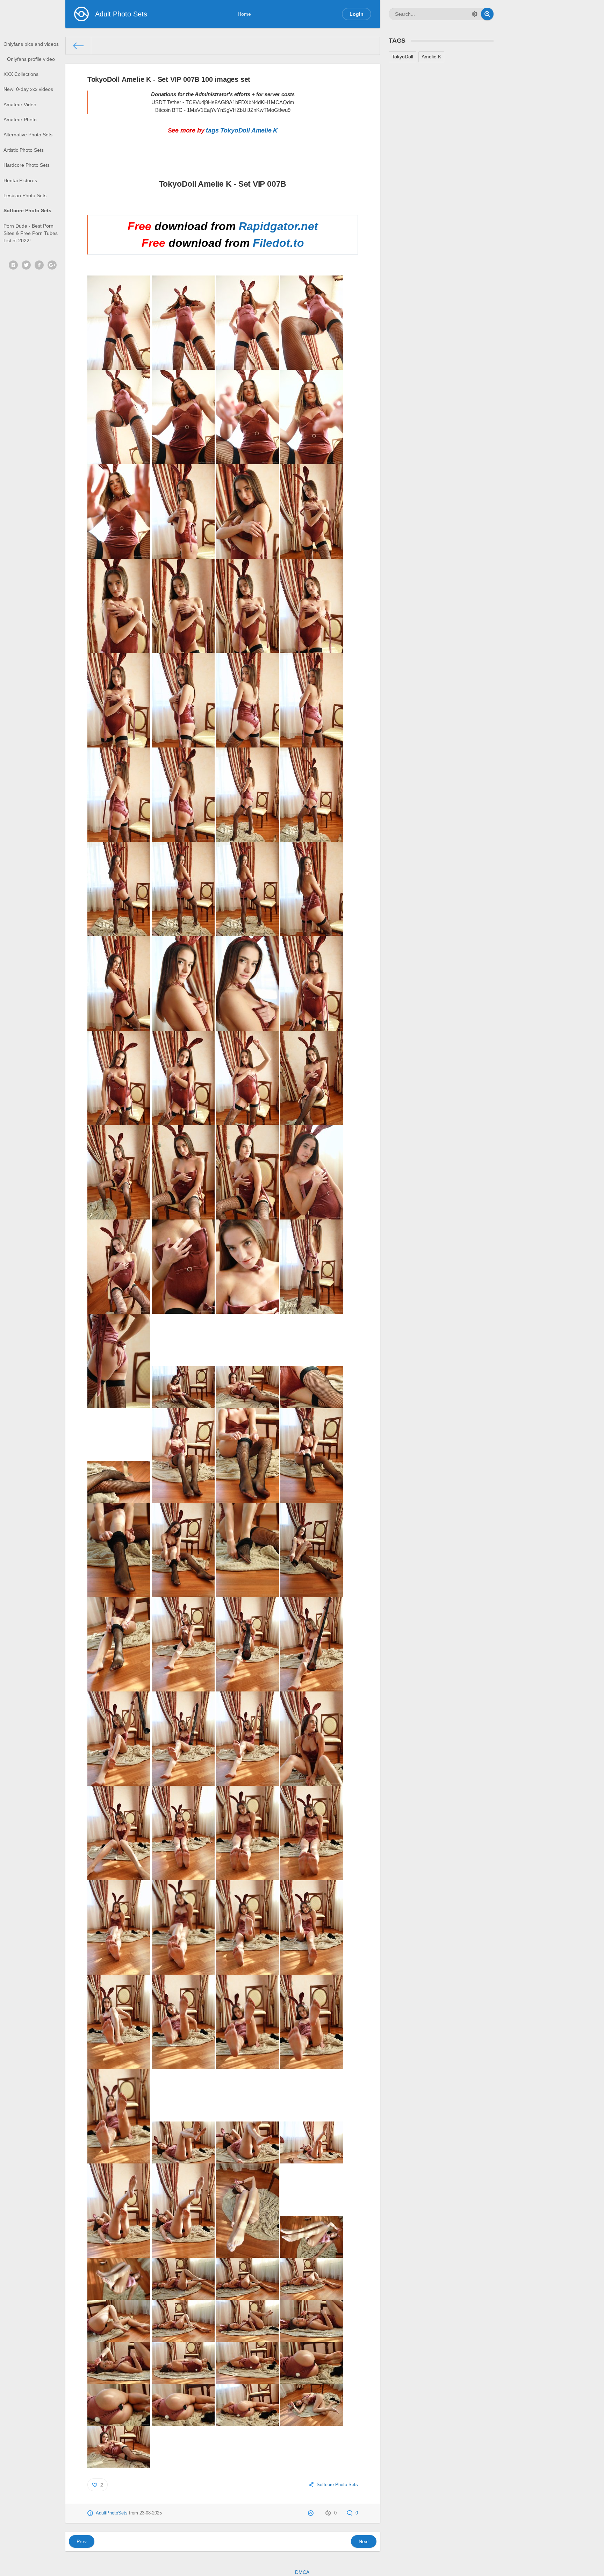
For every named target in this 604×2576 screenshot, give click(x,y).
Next (364, 2541)
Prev (82, 2541)
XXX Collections (21, 74)
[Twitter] (26, 265)
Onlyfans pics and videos (31, 44)
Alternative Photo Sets (28, 135)
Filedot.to (278, 243)
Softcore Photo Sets (27, 210)
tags (212, 130)
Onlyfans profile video (31, 59)
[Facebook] (39, 265)
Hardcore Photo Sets (27, 165)
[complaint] (312, 2513)
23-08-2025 (151, 2513)
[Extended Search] (475, 14)
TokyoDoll (235, 130)
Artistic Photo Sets (24, 150)
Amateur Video (20, 105)
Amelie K (265, 130)
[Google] (52, 265)
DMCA (302, 2572)
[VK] (13, 265)
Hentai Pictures (20, 180)
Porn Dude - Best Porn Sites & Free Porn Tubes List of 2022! (31, 233)
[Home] (78, 46)
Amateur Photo (20, 120)
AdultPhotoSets (112, 2513)
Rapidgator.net (278, 226)
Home (244, 14)
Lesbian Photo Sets (25, 195)
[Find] (487, 14)
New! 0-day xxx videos (28, 89)
